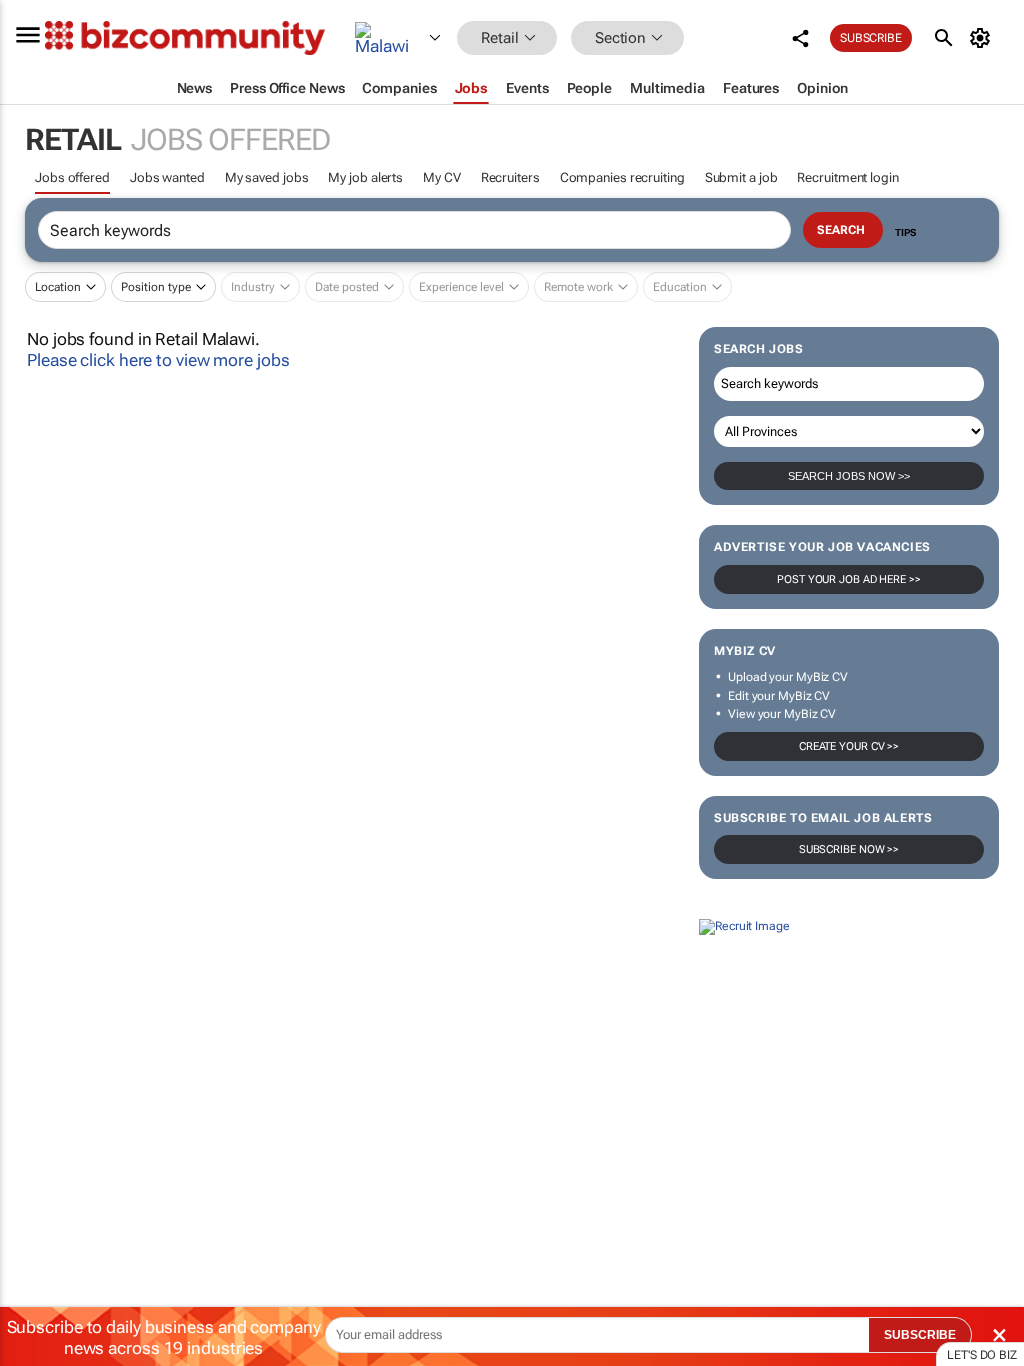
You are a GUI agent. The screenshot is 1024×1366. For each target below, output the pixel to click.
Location (58, 287)
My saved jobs (267, 177)
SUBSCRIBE (920, 1335)
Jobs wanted (167, 177)
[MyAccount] (983, 38)
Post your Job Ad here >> (849, 579)
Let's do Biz (982, 1355)
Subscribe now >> (849, 849)
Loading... (38, 1108)
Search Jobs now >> (849, 476)
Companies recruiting (622, 177)
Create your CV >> (849, 746)
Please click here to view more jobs (158, 360)
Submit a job (741, 177)
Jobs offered (72, 177)
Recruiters (510, 177)
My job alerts (365, 177)
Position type (156, 287)
